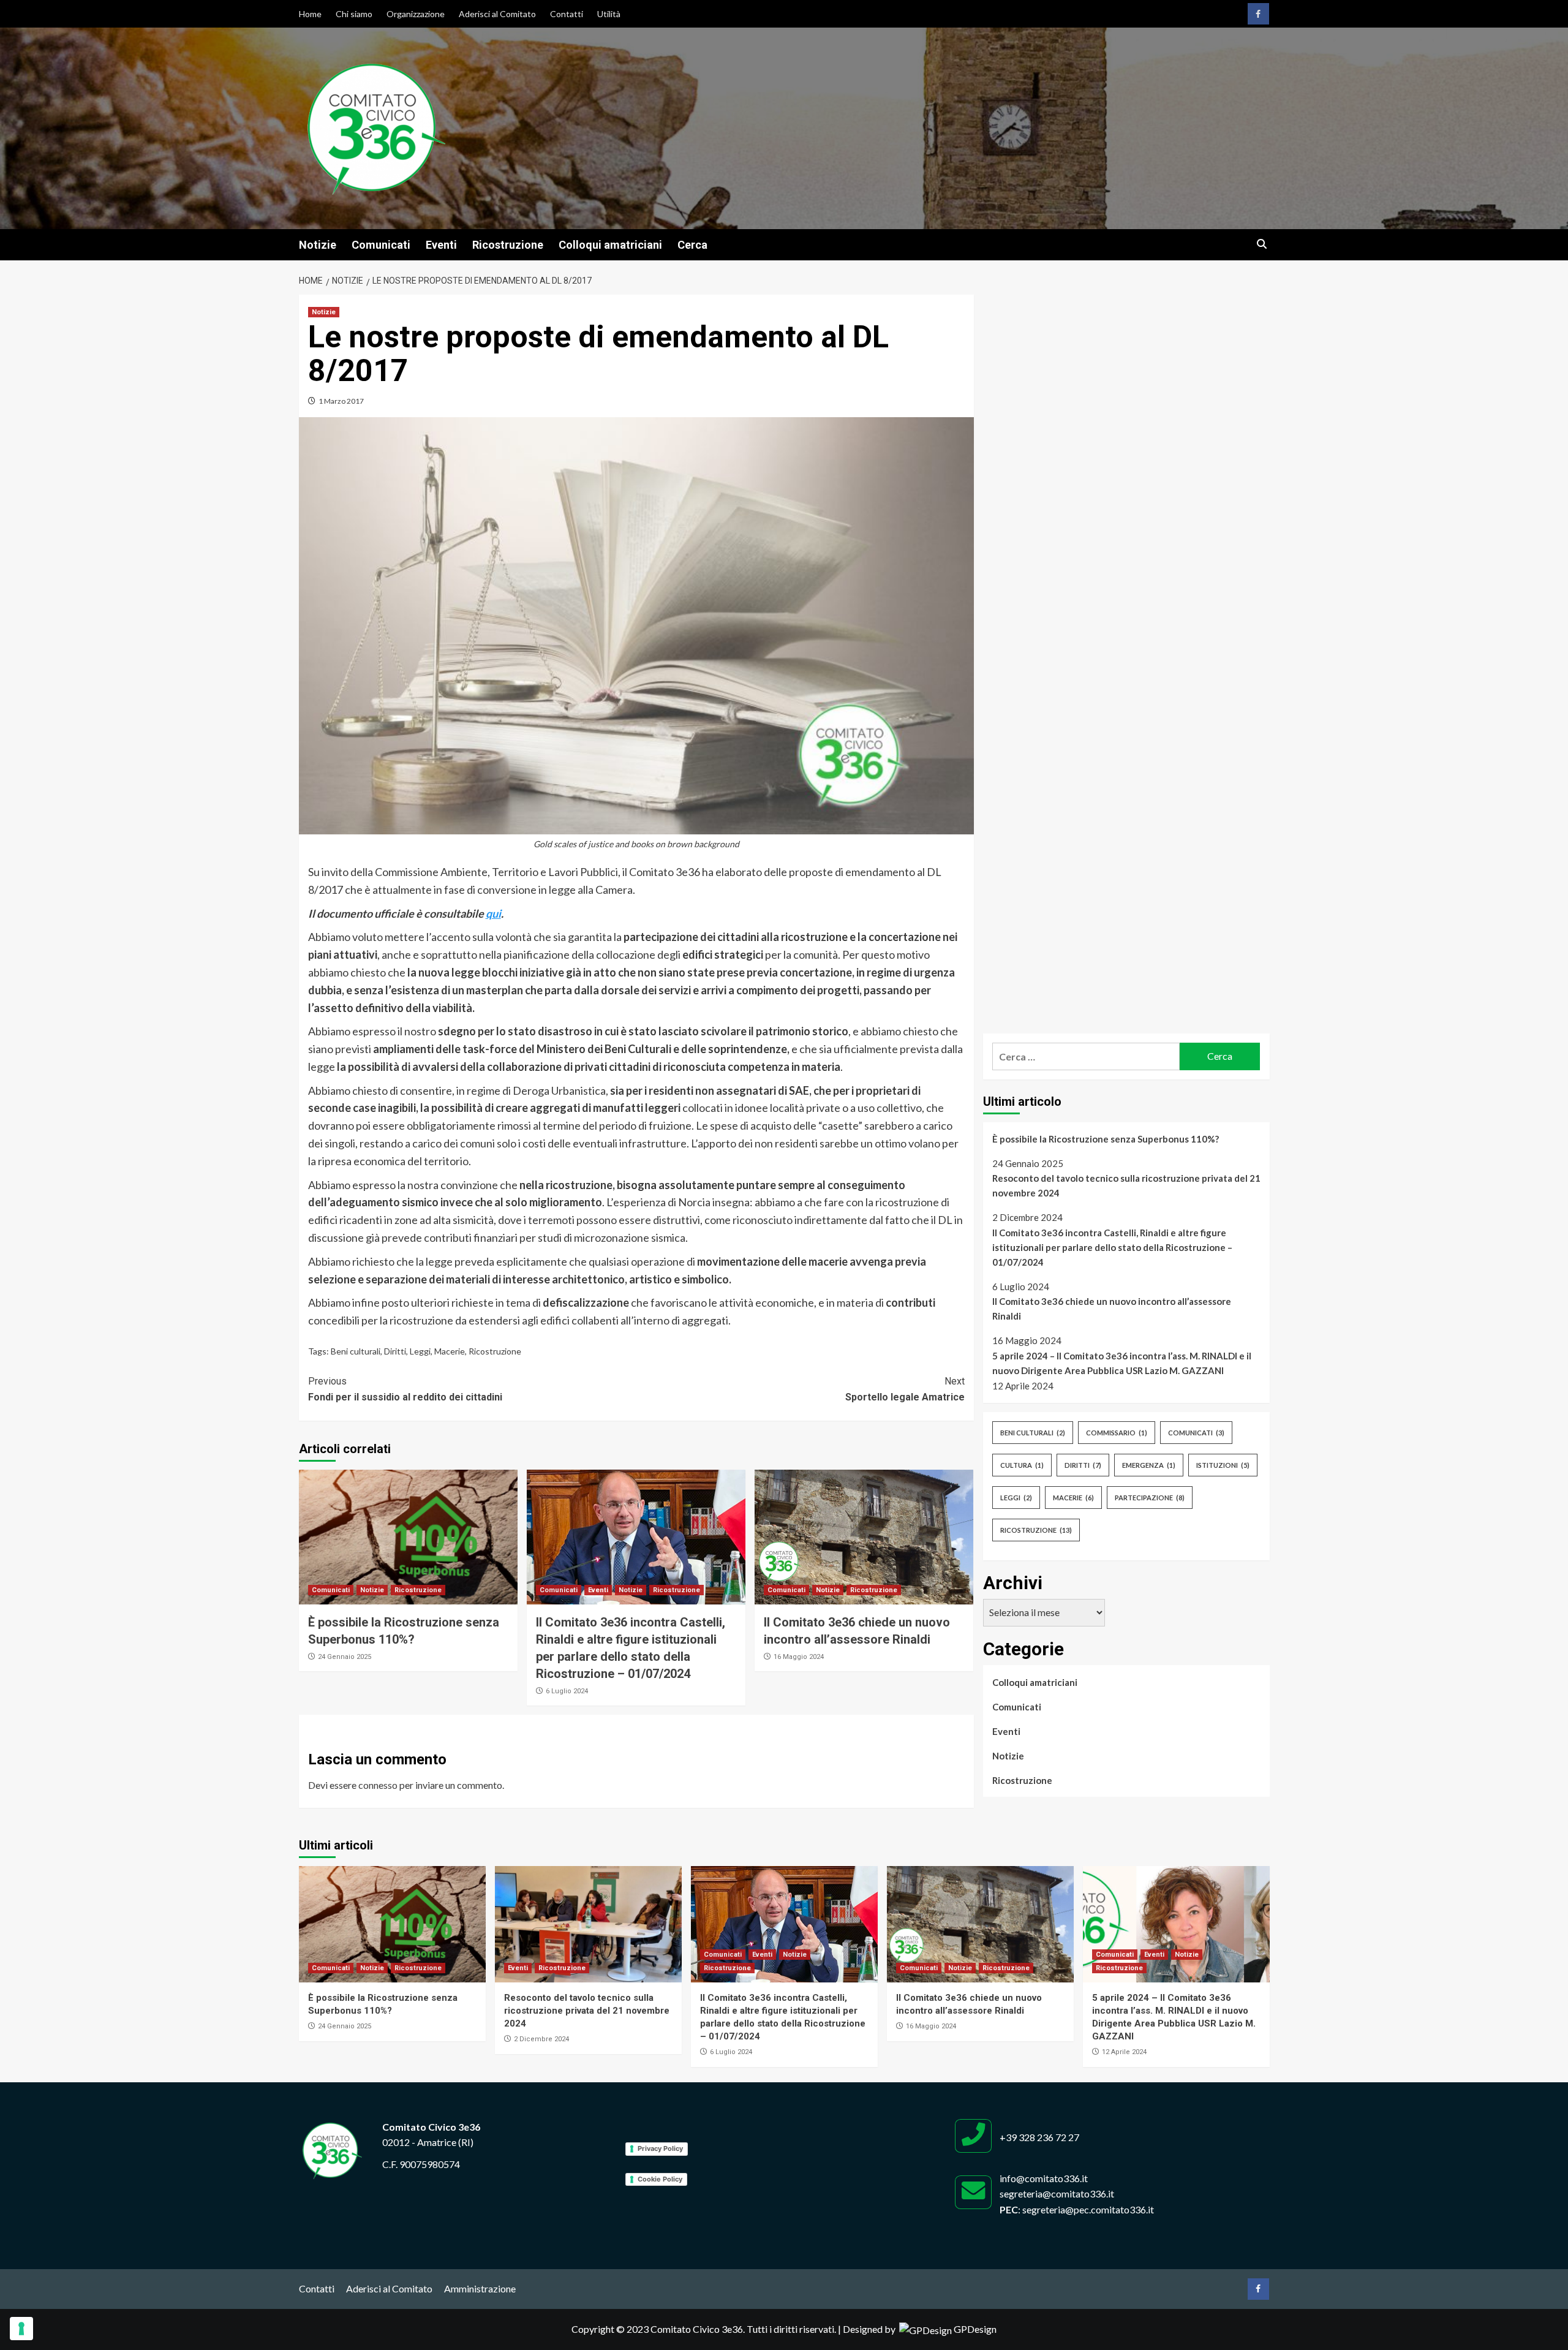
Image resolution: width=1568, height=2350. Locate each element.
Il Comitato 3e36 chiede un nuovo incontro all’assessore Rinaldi (1112, 1309)
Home (310, 14)
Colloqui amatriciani (610, 245)
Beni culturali (356, 1351)
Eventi (441, 245)
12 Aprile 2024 (1124, 2052)
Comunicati (381, 245)
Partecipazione (1150, 1498)
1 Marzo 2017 (341, 401)
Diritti (395, 1351)
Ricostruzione (508, 245)
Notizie (318, 245)
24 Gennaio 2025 (345, 1657)
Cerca (692, 245)
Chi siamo (354, 14)
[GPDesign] (925, 2329)
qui (493, 913)
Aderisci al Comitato (497, 14)
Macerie (450, 1351)
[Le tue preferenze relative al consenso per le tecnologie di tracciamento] (21, 2329)
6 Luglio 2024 (567, 1691)
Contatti (567, 14)
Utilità (609, 14)
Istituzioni (1223, 1465)
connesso (378, 1785)
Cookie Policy (660, 2179)
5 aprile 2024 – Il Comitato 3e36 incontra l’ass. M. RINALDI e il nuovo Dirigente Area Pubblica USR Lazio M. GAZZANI (1122, 1363)
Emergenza (1149, 1465)
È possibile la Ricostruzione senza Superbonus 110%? (1106, 1139)
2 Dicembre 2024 (541, 2039)
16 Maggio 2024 (799, 1657)
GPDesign (975, 2329)
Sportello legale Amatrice (905, 1389)
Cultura (1022, 1465)
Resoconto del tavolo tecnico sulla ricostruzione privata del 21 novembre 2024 (1126, 1185)
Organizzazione (416, 14)
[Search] (1262, 245)
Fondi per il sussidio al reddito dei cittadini (405, 1389)
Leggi (420, 1351)
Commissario (1117, 1433)
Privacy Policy (660, 2148)
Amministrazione (480, 2288)
